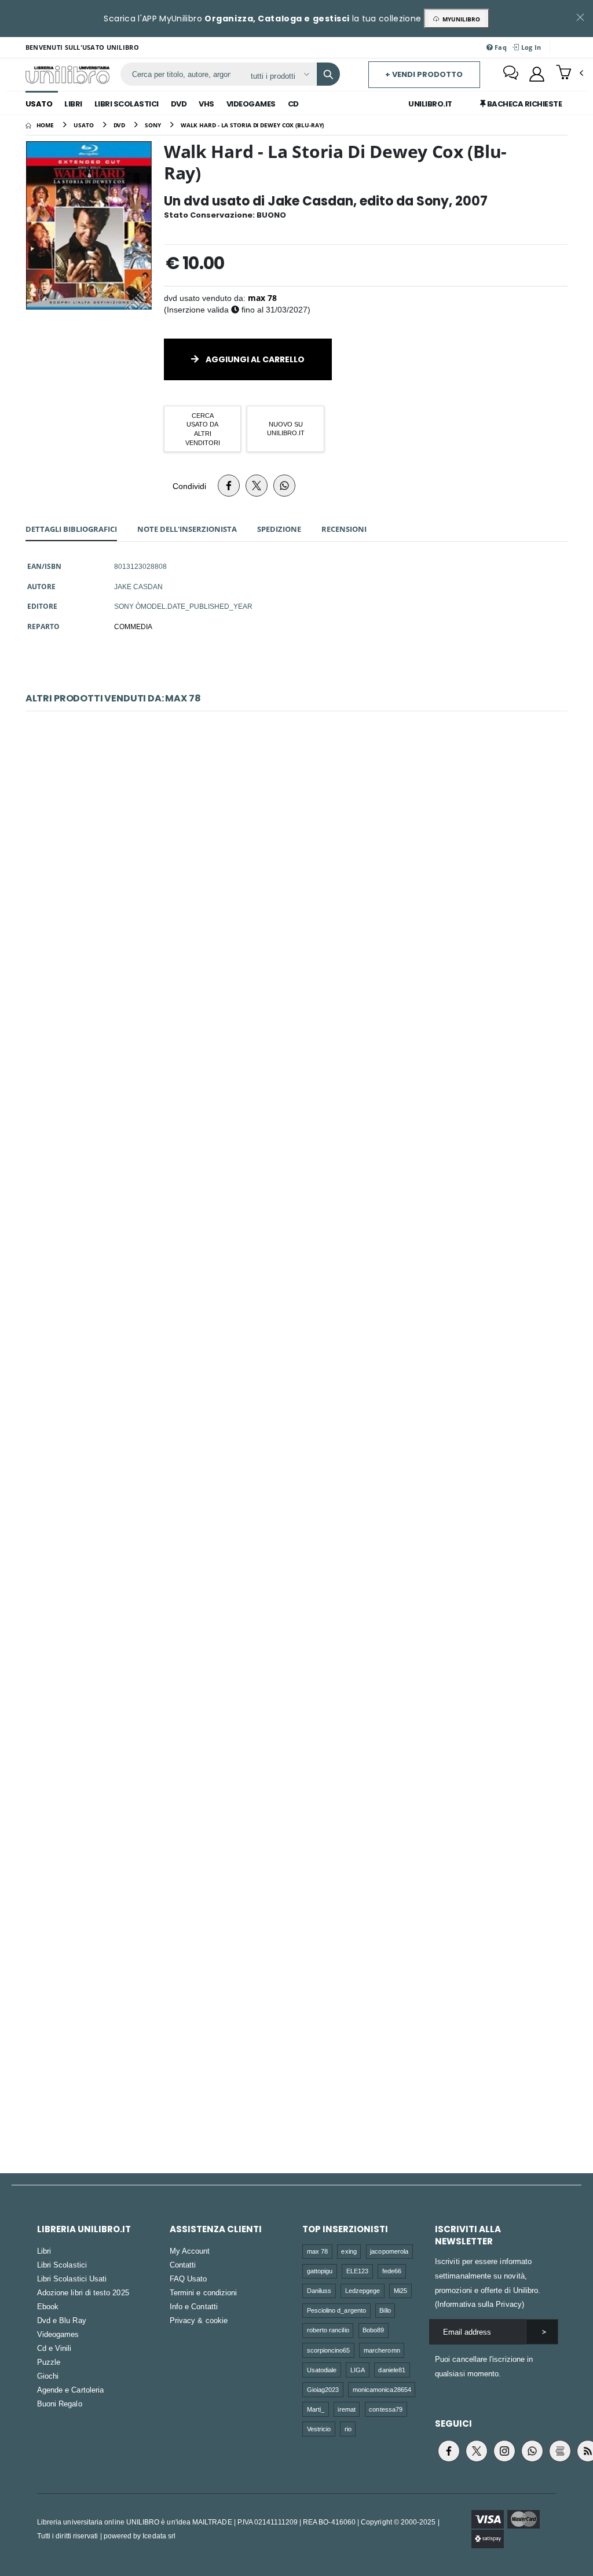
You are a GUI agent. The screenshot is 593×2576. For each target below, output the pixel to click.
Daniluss (319, 2290)
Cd (293, 104)
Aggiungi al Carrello (254, 359)
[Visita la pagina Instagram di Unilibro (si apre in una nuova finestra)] (504, 2451)
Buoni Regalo (60, 2404)
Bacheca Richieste (524, 104)
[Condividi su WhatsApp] (284, 486)
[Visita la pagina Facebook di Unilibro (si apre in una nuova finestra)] (449, 2451)
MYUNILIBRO (460, 19)
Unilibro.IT (430, 104)
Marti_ (316, 2409)
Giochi (48, 2376)
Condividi (189, 486)
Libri (73, 104)
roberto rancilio (328, 2330)
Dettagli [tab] (71, 529)
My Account (190, 2251)
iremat (346, 2409)
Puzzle (49, 2362)
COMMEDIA (133, 626)
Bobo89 (373, 2330)
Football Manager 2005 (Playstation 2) (297, 1811)
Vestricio (319, 2429)
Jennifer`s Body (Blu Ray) (296, 859)
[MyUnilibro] (537, 74)
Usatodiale (322, 2370)
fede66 (392, 2271)
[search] (328, 74)
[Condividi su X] (257, 486)
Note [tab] (187, 529)
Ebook (48, 2306)
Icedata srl (159, 2536)
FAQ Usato (188, 2279)
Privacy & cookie (199, 2320)
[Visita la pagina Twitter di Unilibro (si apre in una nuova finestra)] (477, 2451)
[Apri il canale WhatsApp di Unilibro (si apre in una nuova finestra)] (532, 2451)
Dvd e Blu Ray (62, 2320)
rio (348, 2429)
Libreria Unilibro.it (84, 2229)
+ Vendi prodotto (424, 74)
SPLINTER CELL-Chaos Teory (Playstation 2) (296, 2048)
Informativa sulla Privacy (479, 2304)
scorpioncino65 (329, 2350)
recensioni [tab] (344, 529)
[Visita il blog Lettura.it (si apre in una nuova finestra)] (560, 2451)
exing (349, 2251)
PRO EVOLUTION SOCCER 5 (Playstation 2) (297, 1573)
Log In (530, 47)
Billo (385, 2310)
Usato (39, 104)
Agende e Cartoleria (70, 2390)
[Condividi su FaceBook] (229, 486)
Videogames (251, 104)
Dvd (179, 104)
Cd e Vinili (54, 2348)
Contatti (183, 2265)
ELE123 (357, 2271)
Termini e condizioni (203, 2292)
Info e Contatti (194, 2306)
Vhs (206, 104)
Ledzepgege (363, 2290)
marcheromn (382, 2350)
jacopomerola (389, 2251)
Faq (500, 47)
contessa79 (386, 2409)
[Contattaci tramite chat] (511, 74)
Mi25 (400, 2290)
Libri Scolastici (127, 104)
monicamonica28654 (382, 2389)
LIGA (358, 2370)
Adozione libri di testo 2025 (83, 2292)
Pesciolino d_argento (336, 2310)
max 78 (262, 298)
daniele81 (392, 2370)
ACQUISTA (302, 931)
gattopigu (320, 2271)
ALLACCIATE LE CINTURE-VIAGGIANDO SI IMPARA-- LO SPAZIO (296, 1335)
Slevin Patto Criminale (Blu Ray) (296, 1097)
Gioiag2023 (323, 2389)
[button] (570, 74)
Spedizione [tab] (279, 529)
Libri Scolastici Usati (72, 2279)
